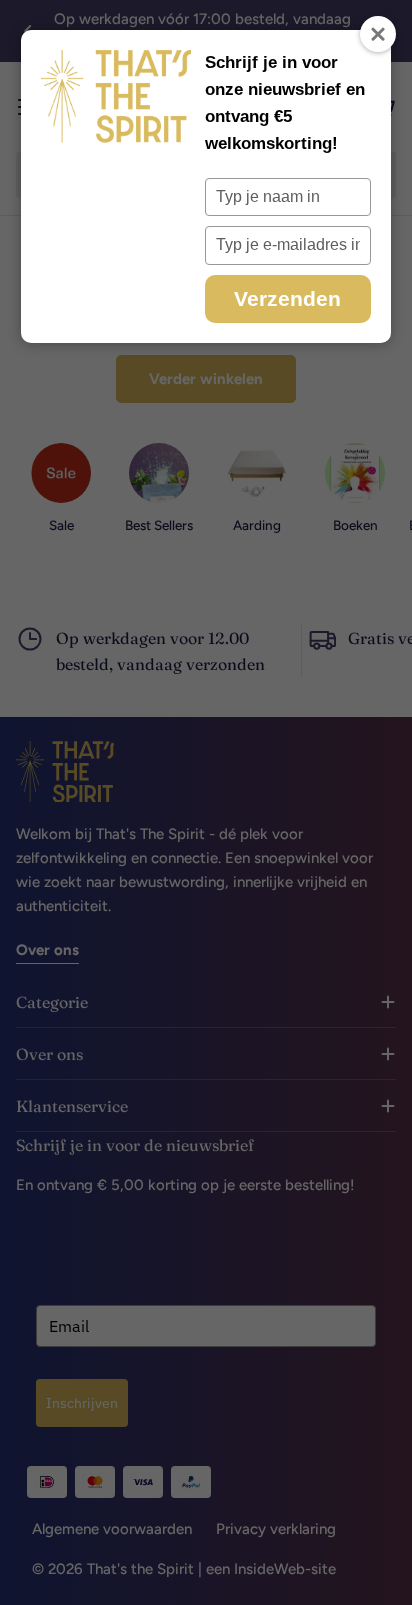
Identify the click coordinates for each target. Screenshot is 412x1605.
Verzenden (287, 298)
